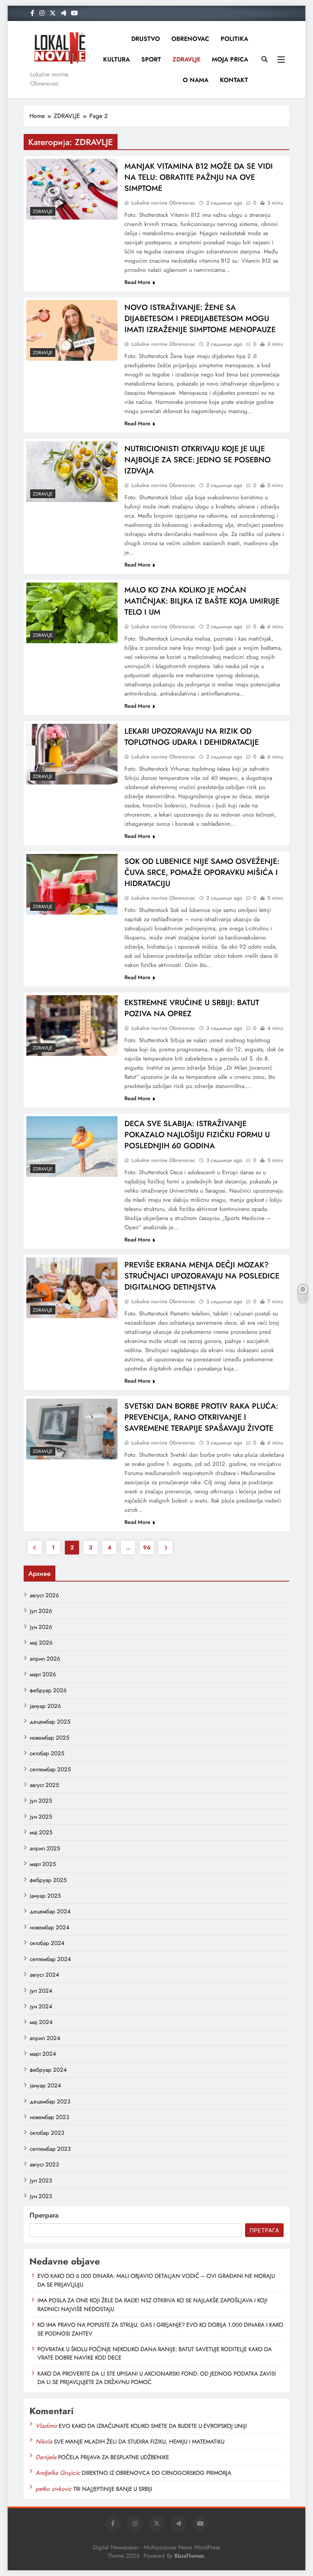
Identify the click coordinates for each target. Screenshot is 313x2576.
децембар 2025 (50, 1722)
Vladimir (46, 2426)
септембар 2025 (50, 1769)
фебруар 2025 (48, 1880)
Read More (137, 282)
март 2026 (43, 1674)
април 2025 (45, 1848)
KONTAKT (234, 80)
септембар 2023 (50, 2149)
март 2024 (43, 2054)
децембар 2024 (50, 1911)
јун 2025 (41, 1817)
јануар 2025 (45, 1896)
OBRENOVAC (190, 39)
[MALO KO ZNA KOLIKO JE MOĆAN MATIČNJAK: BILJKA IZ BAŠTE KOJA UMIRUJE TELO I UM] (72, 613)
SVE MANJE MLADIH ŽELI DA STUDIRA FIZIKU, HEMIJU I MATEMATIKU (139, 2442)
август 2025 (44, 1785)
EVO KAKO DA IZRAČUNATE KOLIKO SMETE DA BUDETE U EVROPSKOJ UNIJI (153, 2426)
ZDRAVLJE (186, 59)
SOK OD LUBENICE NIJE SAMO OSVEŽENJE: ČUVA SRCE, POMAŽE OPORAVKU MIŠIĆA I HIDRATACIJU (202, 872)
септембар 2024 (50, 1959)
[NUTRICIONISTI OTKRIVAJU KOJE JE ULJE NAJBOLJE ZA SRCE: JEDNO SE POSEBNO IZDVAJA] (72, 472)
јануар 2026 (45, 1706)
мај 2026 (41, 1643)
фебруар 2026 (48, 1690)
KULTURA (116, 59)
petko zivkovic (54, 2489)
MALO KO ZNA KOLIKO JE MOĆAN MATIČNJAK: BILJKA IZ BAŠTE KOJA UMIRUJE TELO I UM (202, 601)
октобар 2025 (47, 1753)
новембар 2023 (49, 2117)
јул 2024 (41, 1991)
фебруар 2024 (48, 2070)
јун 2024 (41, 2006)
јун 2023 (41, 2196)
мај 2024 (41, 2022)
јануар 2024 (45, 2085)
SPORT (151, 59)
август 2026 (44, 1595)
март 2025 (43, 1864)
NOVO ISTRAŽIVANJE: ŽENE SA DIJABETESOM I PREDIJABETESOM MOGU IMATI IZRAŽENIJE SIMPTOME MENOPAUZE (200, 319)
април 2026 (45, 1659)
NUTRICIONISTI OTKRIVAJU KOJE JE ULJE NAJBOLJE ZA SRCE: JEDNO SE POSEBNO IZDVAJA (198, 460)
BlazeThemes (189, 2556)
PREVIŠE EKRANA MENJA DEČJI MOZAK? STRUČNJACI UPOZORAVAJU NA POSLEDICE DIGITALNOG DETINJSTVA (202, 1276)
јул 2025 (41, 1801)
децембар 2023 (50, 2101)
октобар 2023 (47, 2133)
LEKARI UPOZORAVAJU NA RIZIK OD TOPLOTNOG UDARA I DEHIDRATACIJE (192, 737)
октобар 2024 (47, 1943)
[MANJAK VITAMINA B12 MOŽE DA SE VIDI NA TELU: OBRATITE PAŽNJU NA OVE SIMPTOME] (72, 189)
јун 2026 (41, 1627)
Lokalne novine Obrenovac (163, 203)
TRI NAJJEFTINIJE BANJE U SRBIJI (113, 2489)
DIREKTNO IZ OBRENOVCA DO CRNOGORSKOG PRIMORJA (156, 2473)
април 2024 (45, 2038)
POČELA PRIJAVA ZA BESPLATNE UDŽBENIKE (114, 2457)
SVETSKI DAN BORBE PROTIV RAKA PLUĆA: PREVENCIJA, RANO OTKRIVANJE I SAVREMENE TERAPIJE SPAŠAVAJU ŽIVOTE (201, 1417)
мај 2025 (41, 1832)
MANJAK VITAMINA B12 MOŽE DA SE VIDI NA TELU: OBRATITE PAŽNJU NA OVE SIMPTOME (199, 177)
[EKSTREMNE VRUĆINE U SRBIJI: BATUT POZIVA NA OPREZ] (72, 1026)
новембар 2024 (50, 1927)
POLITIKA (234, 39)
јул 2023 (41, 2181)
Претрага (44, 2215)
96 (147, 1548)
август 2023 (44, 2164)
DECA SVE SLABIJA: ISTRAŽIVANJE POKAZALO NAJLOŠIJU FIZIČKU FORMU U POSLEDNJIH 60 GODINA (197, 1135)
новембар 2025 (49, 1738)
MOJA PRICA (230, 59)
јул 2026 (41, 1611)
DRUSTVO (146, 39)
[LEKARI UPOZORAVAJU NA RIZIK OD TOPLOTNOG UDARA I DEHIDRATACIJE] (72, 754)
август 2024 (44, 1975)
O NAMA (196, 80)
